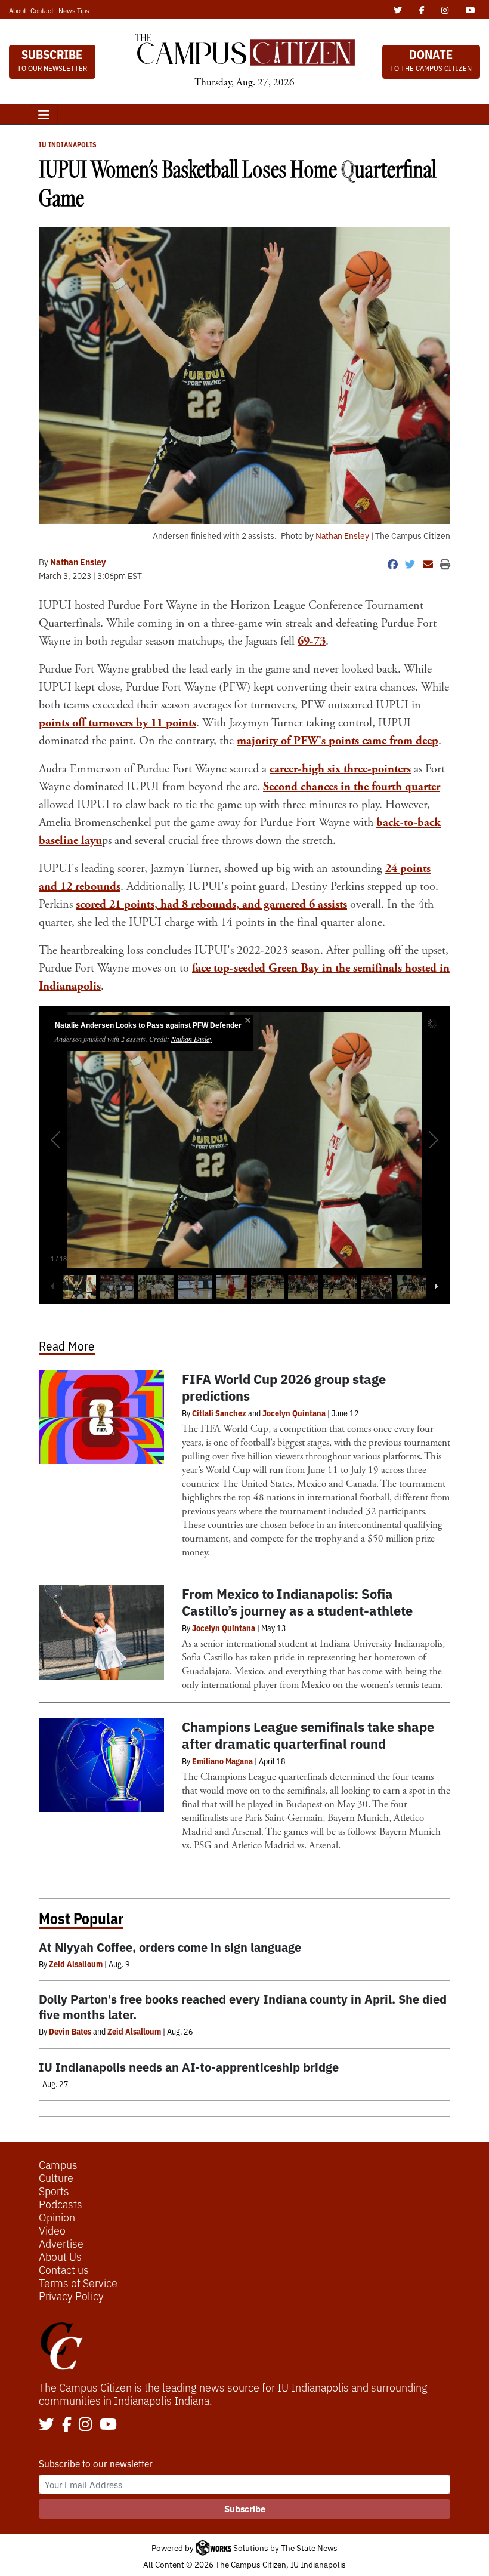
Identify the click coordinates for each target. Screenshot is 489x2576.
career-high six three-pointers (340, 769)
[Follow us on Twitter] (47, 2425)
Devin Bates (70, 2031)
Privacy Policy (71, 2295)
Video (52, 2230)
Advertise (61, 2243)
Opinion (57, 2217)
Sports (54, 2190)
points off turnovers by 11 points (117, 723)
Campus (58, 2164)
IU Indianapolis (68, 144)
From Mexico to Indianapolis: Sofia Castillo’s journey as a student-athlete (297, 1602)
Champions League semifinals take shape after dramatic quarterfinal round (308, 1735)
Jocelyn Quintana (294, 1413)
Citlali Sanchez (219, 1413)
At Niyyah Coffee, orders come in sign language (170, 1947)
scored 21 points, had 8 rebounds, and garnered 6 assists (211, 905)
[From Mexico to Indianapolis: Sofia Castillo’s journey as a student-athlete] (101, 1632)
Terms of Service (78, 2282)
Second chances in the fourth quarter (352, 787)
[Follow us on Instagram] (85, 2425)
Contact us (64, 2269)
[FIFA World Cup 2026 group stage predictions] (101, 1418)
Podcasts (61, 2204)
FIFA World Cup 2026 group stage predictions (284, 1387)
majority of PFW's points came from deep (338, 741)
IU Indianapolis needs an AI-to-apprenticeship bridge (189, 2067)
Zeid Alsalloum (76, 1964)
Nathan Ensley (342, 535)
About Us (60, 2256)
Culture (56, 2177)
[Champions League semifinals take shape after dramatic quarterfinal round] (101, 1765)
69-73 (312, 641)
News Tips (74, 10)
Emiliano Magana (222, 1761)
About (18, 10)
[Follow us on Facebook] (67, 2425)
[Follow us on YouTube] (108, 2425)
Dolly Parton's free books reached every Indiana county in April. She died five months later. (243, 2006)
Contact (42, 10)
